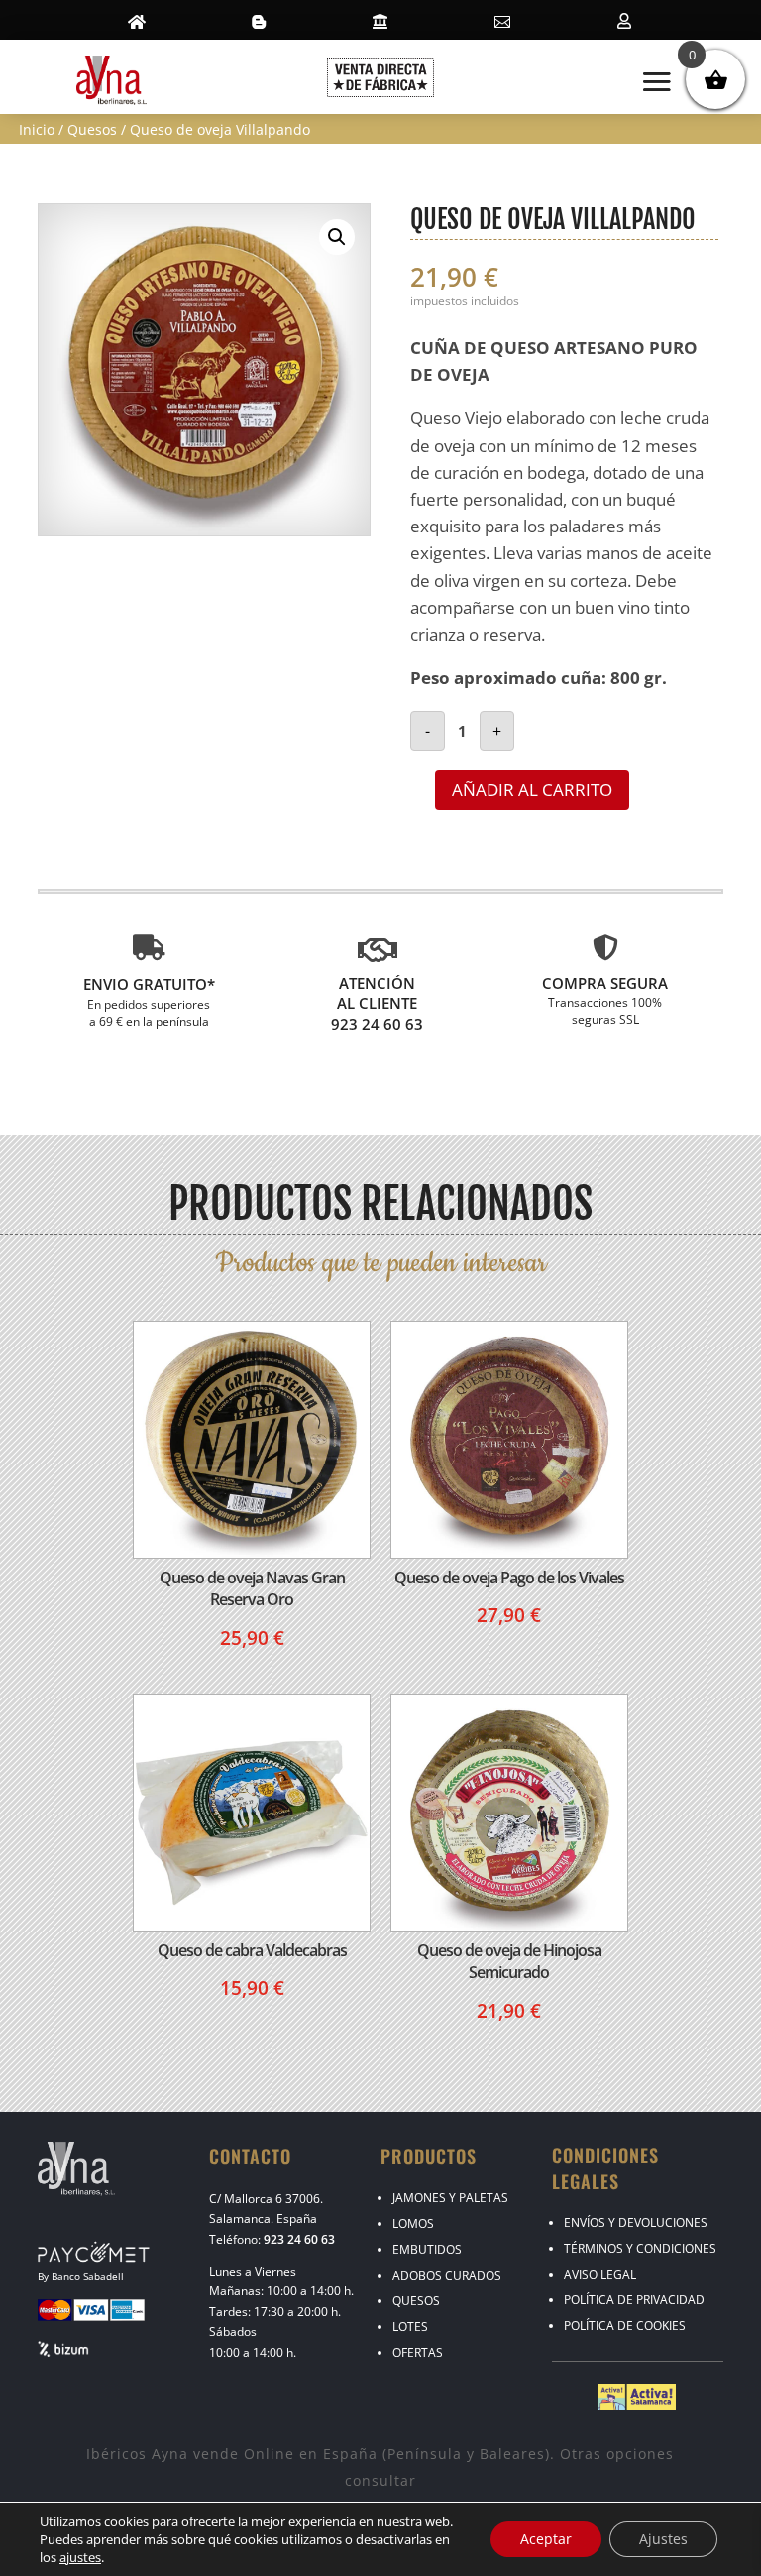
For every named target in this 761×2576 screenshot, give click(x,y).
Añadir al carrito (532, 790)
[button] (337, 237)
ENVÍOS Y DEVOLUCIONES (636, 2223)
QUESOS (416, 2301)
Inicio (37, 129)
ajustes (80, 2557)
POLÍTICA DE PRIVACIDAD (634, 2300)
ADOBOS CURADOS (447, 2275)
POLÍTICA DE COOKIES (625, 2326)
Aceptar (546, 2539)
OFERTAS (418, 2352)
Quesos (92, 129)
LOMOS (413, 2224)
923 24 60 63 (299, 2239)
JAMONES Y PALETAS (450, 2198)
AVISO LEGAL (600, 2274)
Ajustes (663, 2539)
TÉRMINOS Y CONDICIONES (640, 2248)
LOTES (410, 2327)
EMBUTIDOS (427, 2249)
